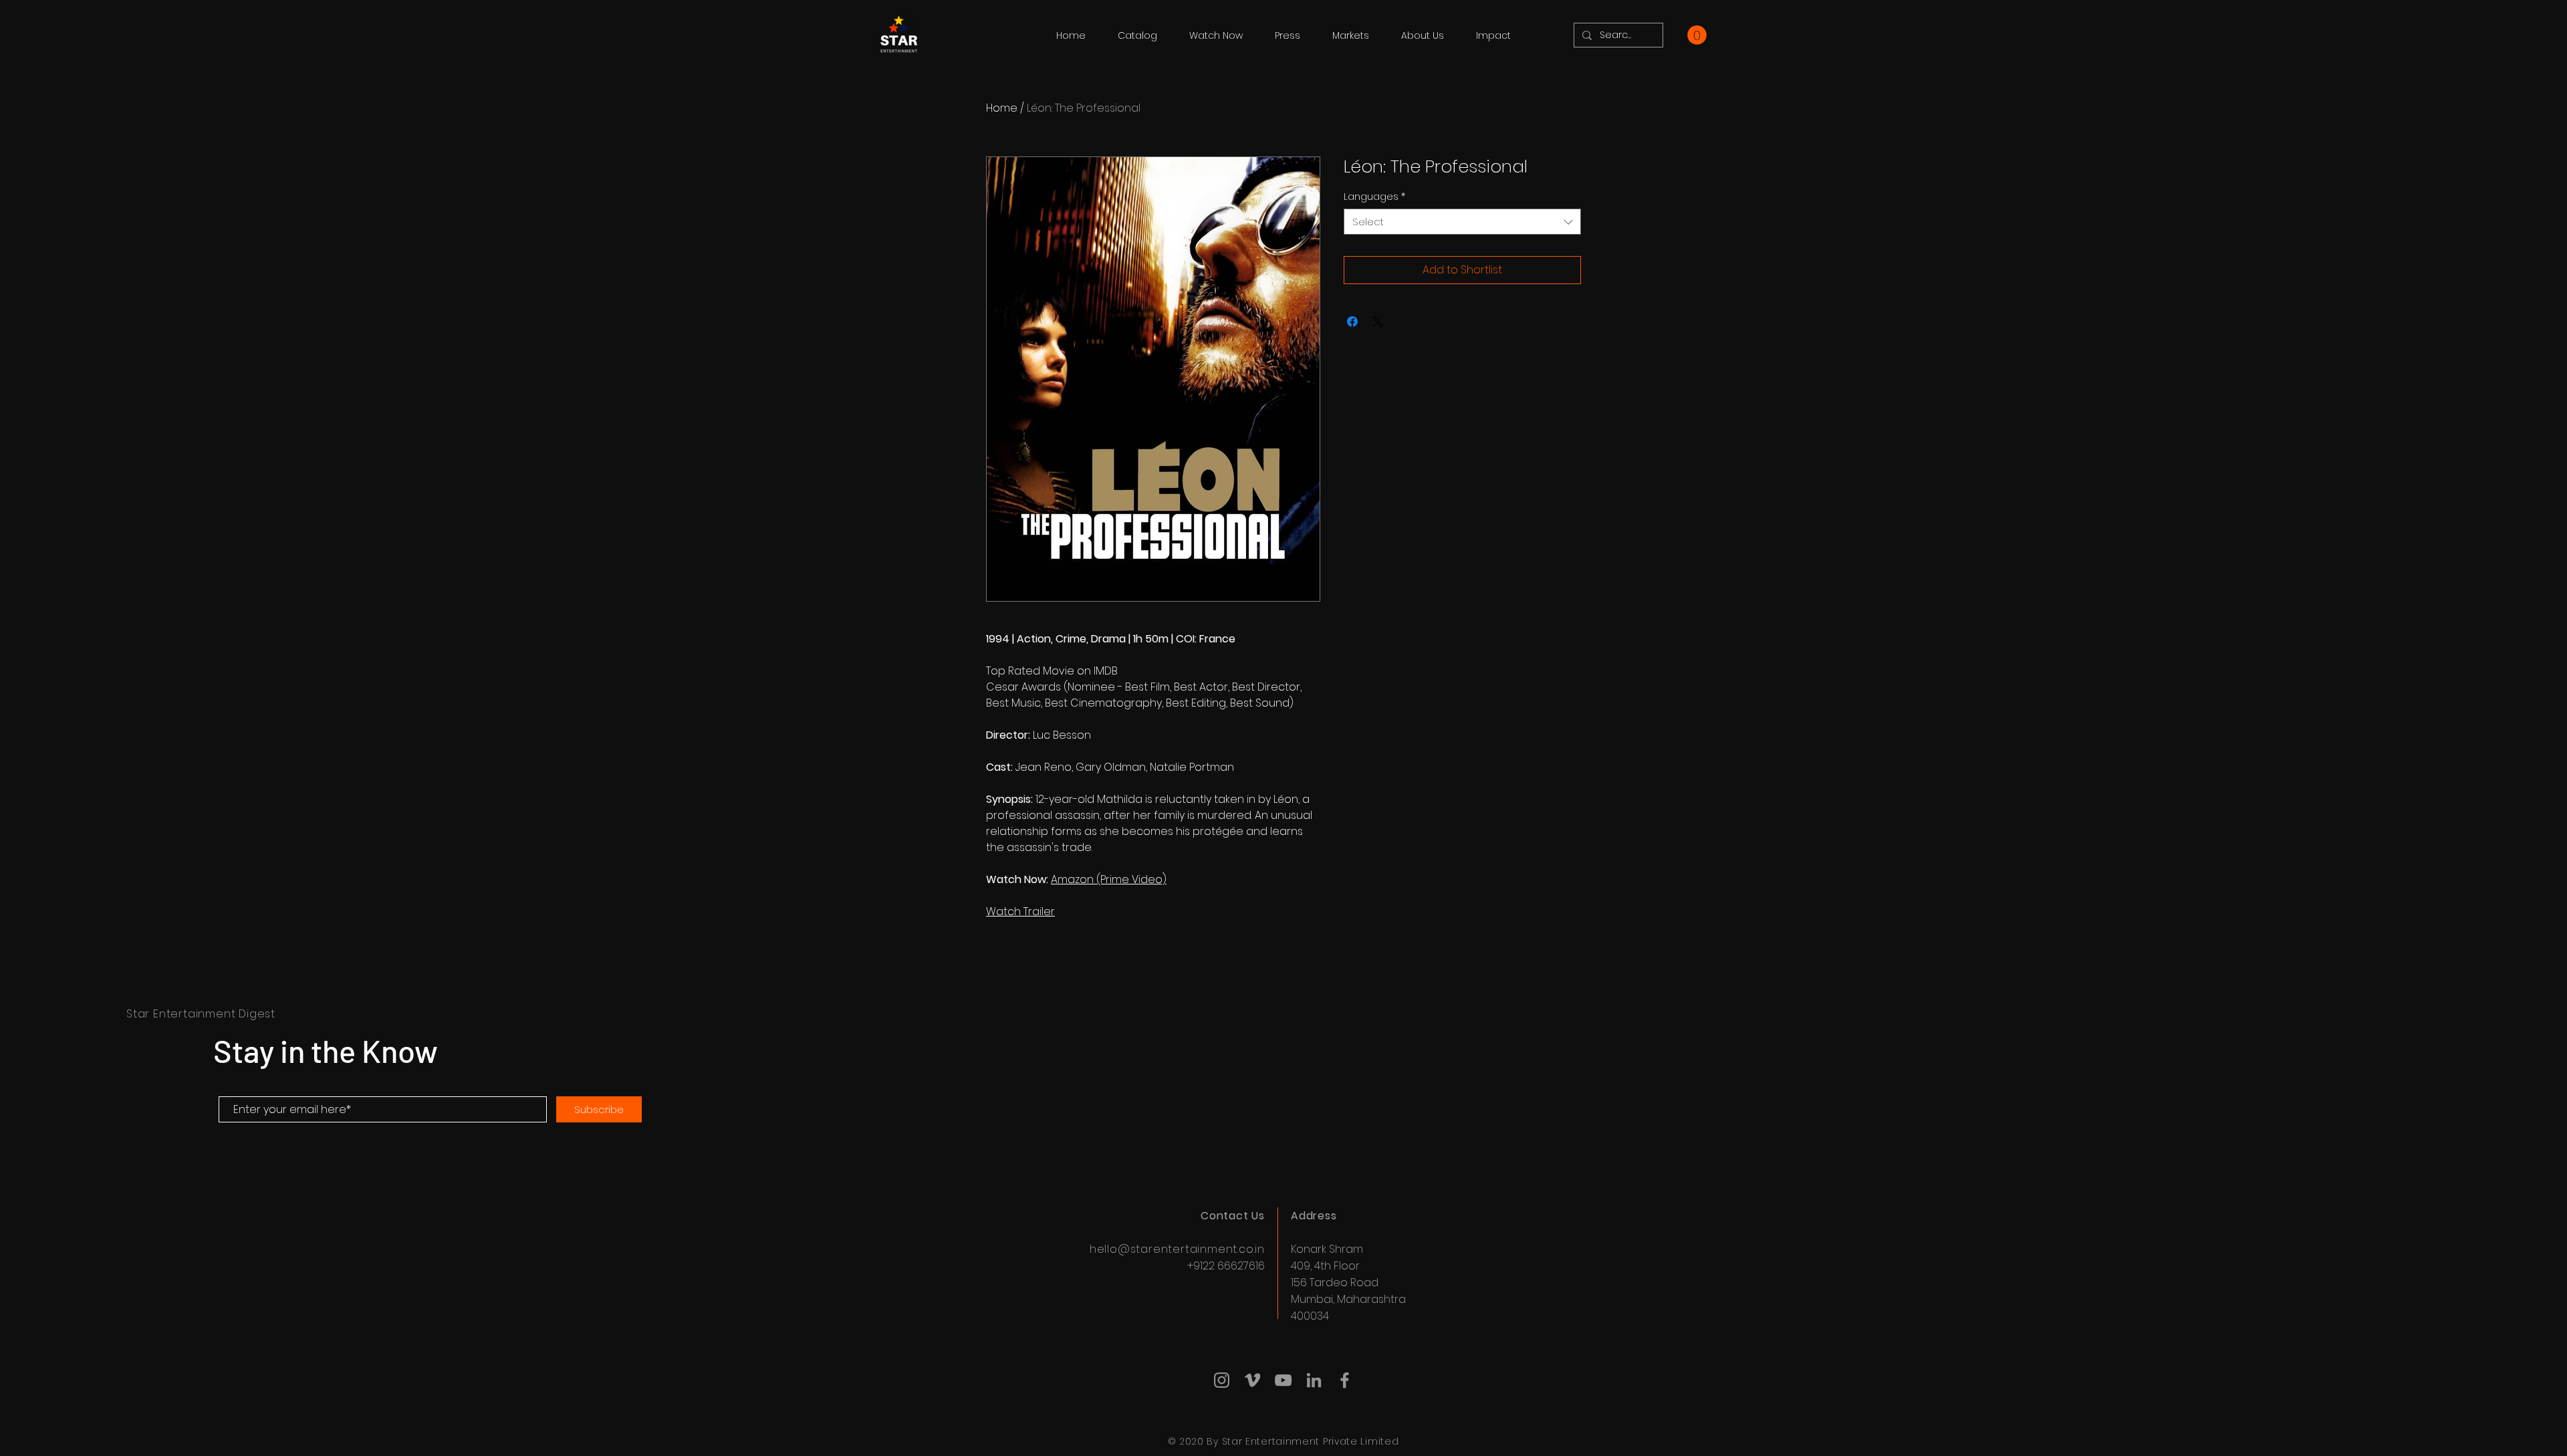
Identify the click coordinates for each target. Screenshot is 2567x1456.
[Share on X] (1378, 322)
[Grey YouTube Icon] (1283, 1380)
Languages (1374, 197)
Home (1002, 108)
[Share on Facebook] (1352, 322)
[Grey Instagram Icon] (1222, 1380)
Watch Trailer (1020, 912)
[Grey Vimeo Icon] (1252, 1380)
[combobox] (1462, 222)
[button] (1697, 35)
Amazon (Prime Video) (1109, 879)
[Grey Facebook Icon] (1345, 1380)
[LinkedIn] (1314, 1380)
